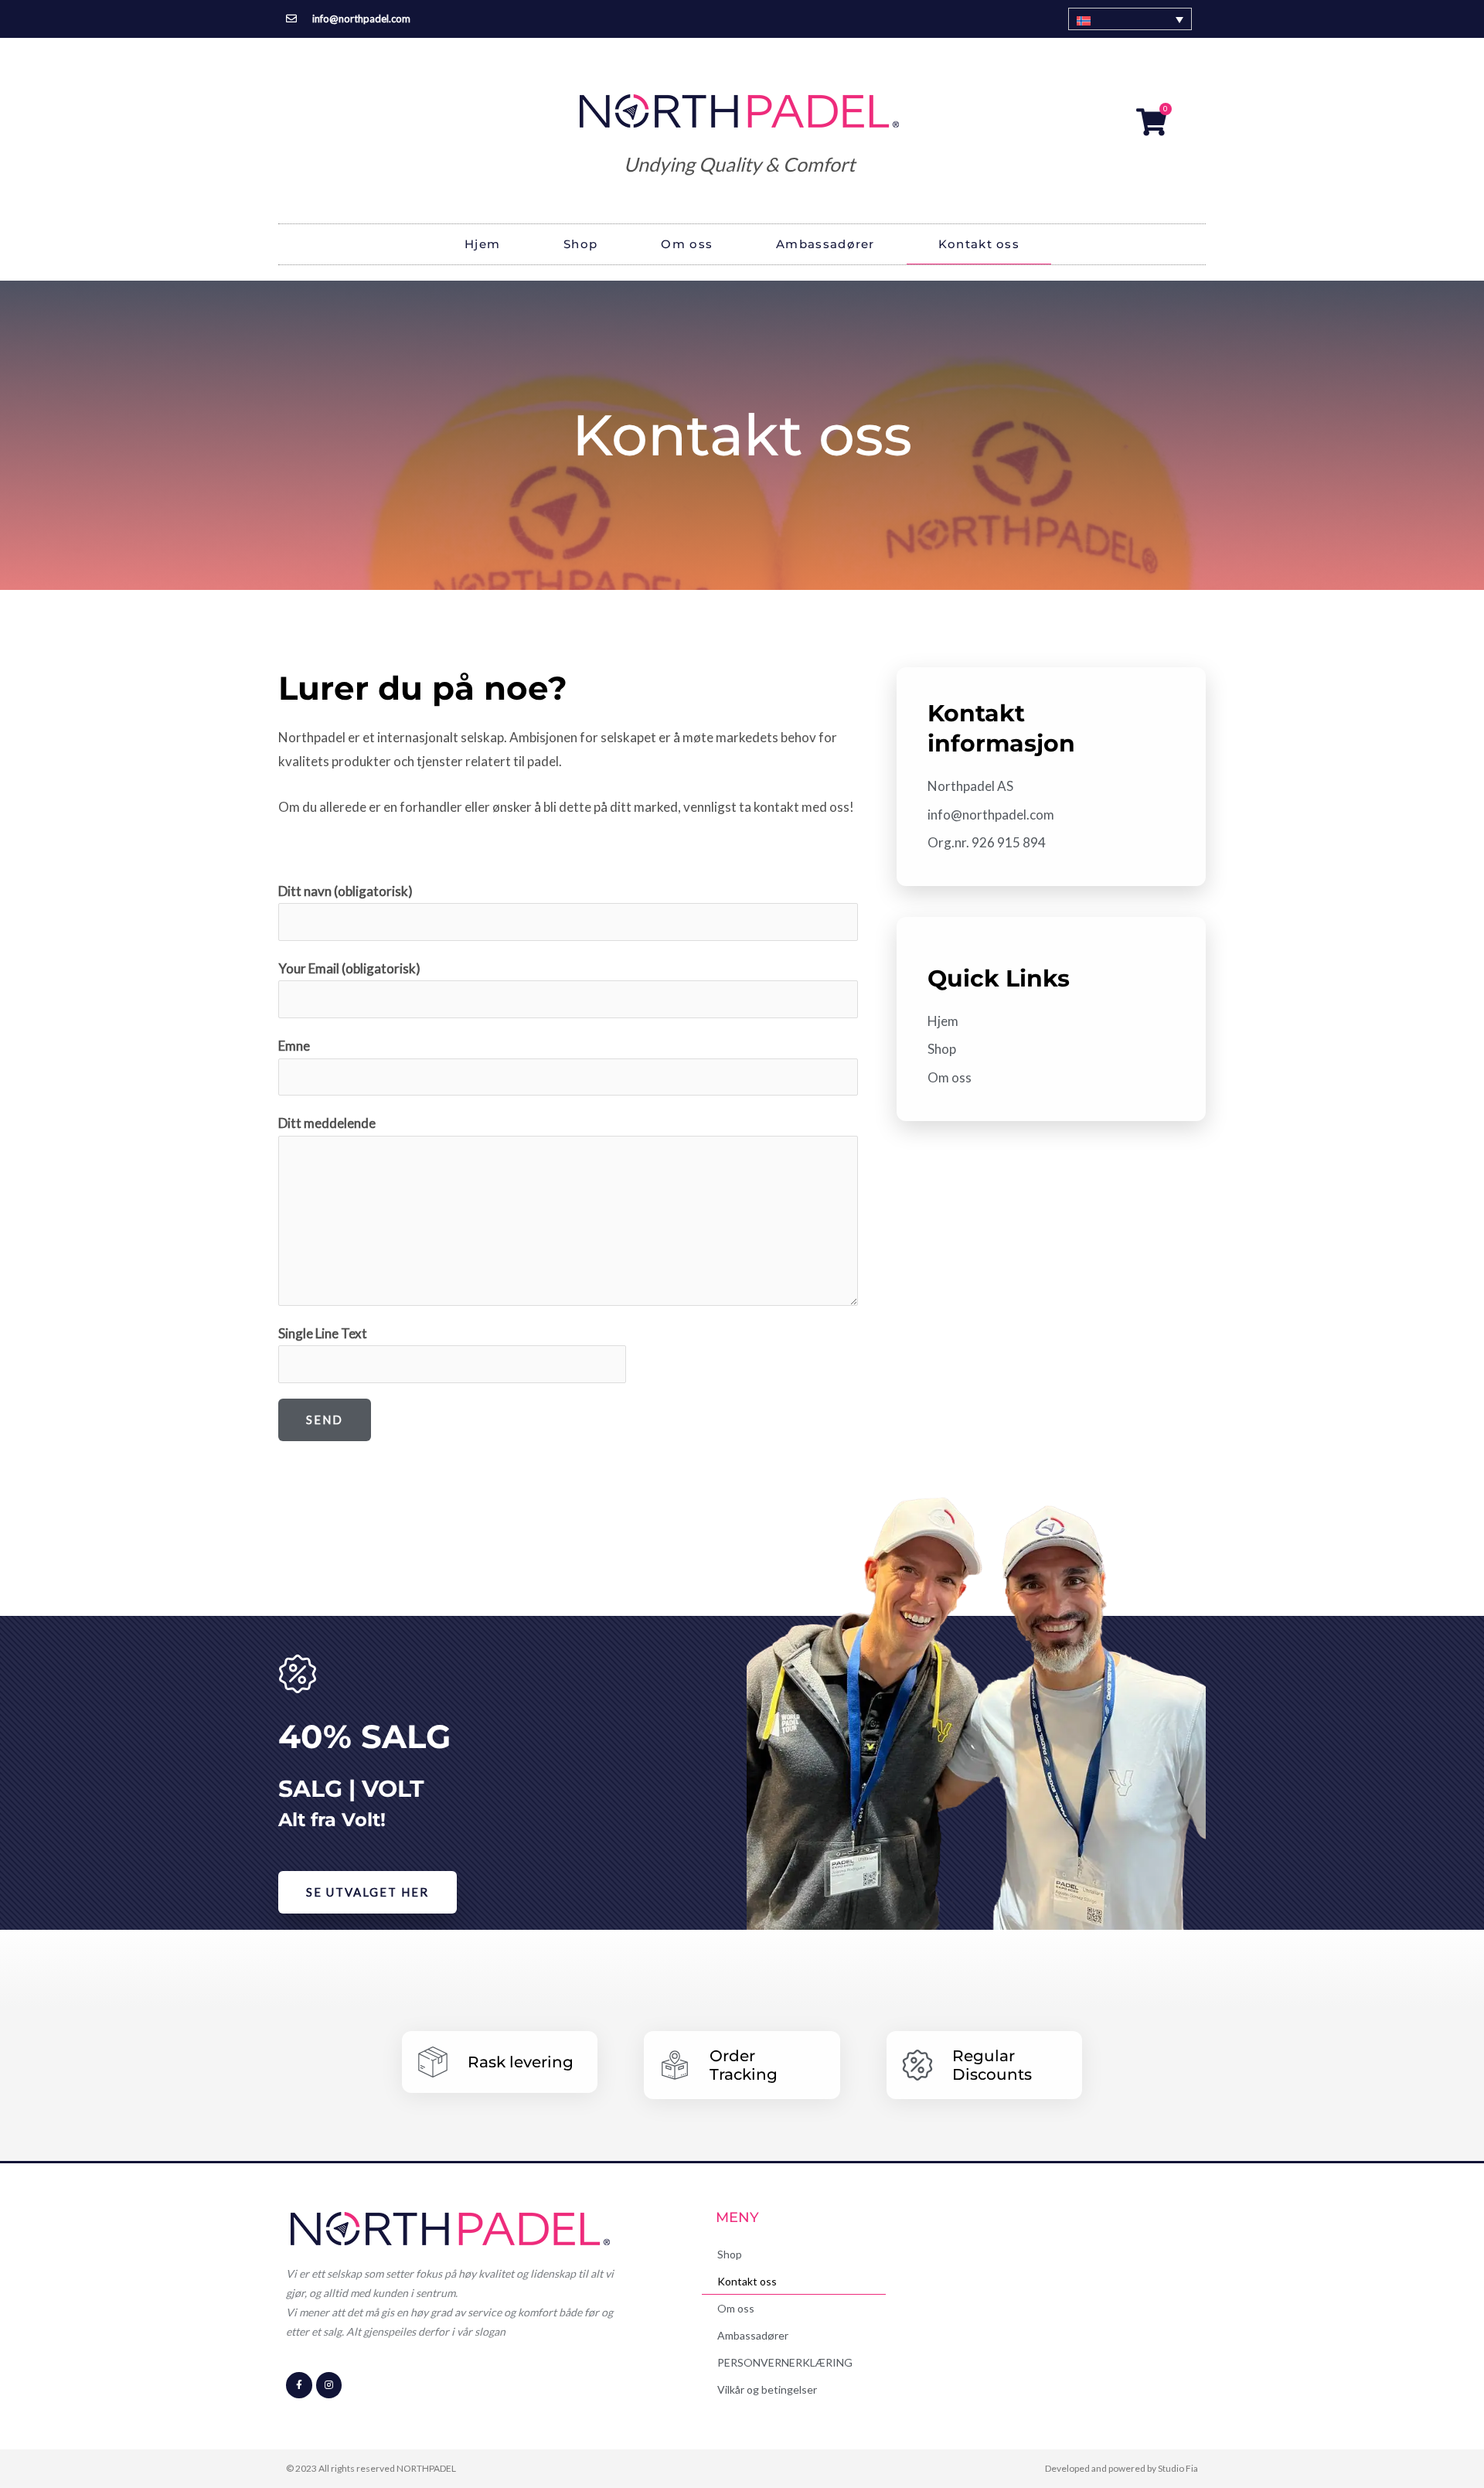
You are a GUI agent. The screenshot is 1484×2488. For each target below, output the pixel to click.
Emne (294, 1046)
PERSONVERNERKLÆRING (785, 2362)
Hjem (482, 244)
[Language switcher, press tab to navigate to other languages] (1130, 19)
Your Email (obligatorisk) (349, 968)
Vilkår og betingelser (767, 2389)
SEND (325, 1420)
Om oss (687, 244)
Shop (580, 244)
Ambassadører (825, 244)
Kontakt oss (979, 244)
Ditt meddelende (327, 1123)
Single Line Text (323, 1333)
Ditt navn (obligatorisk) (345, 891)
